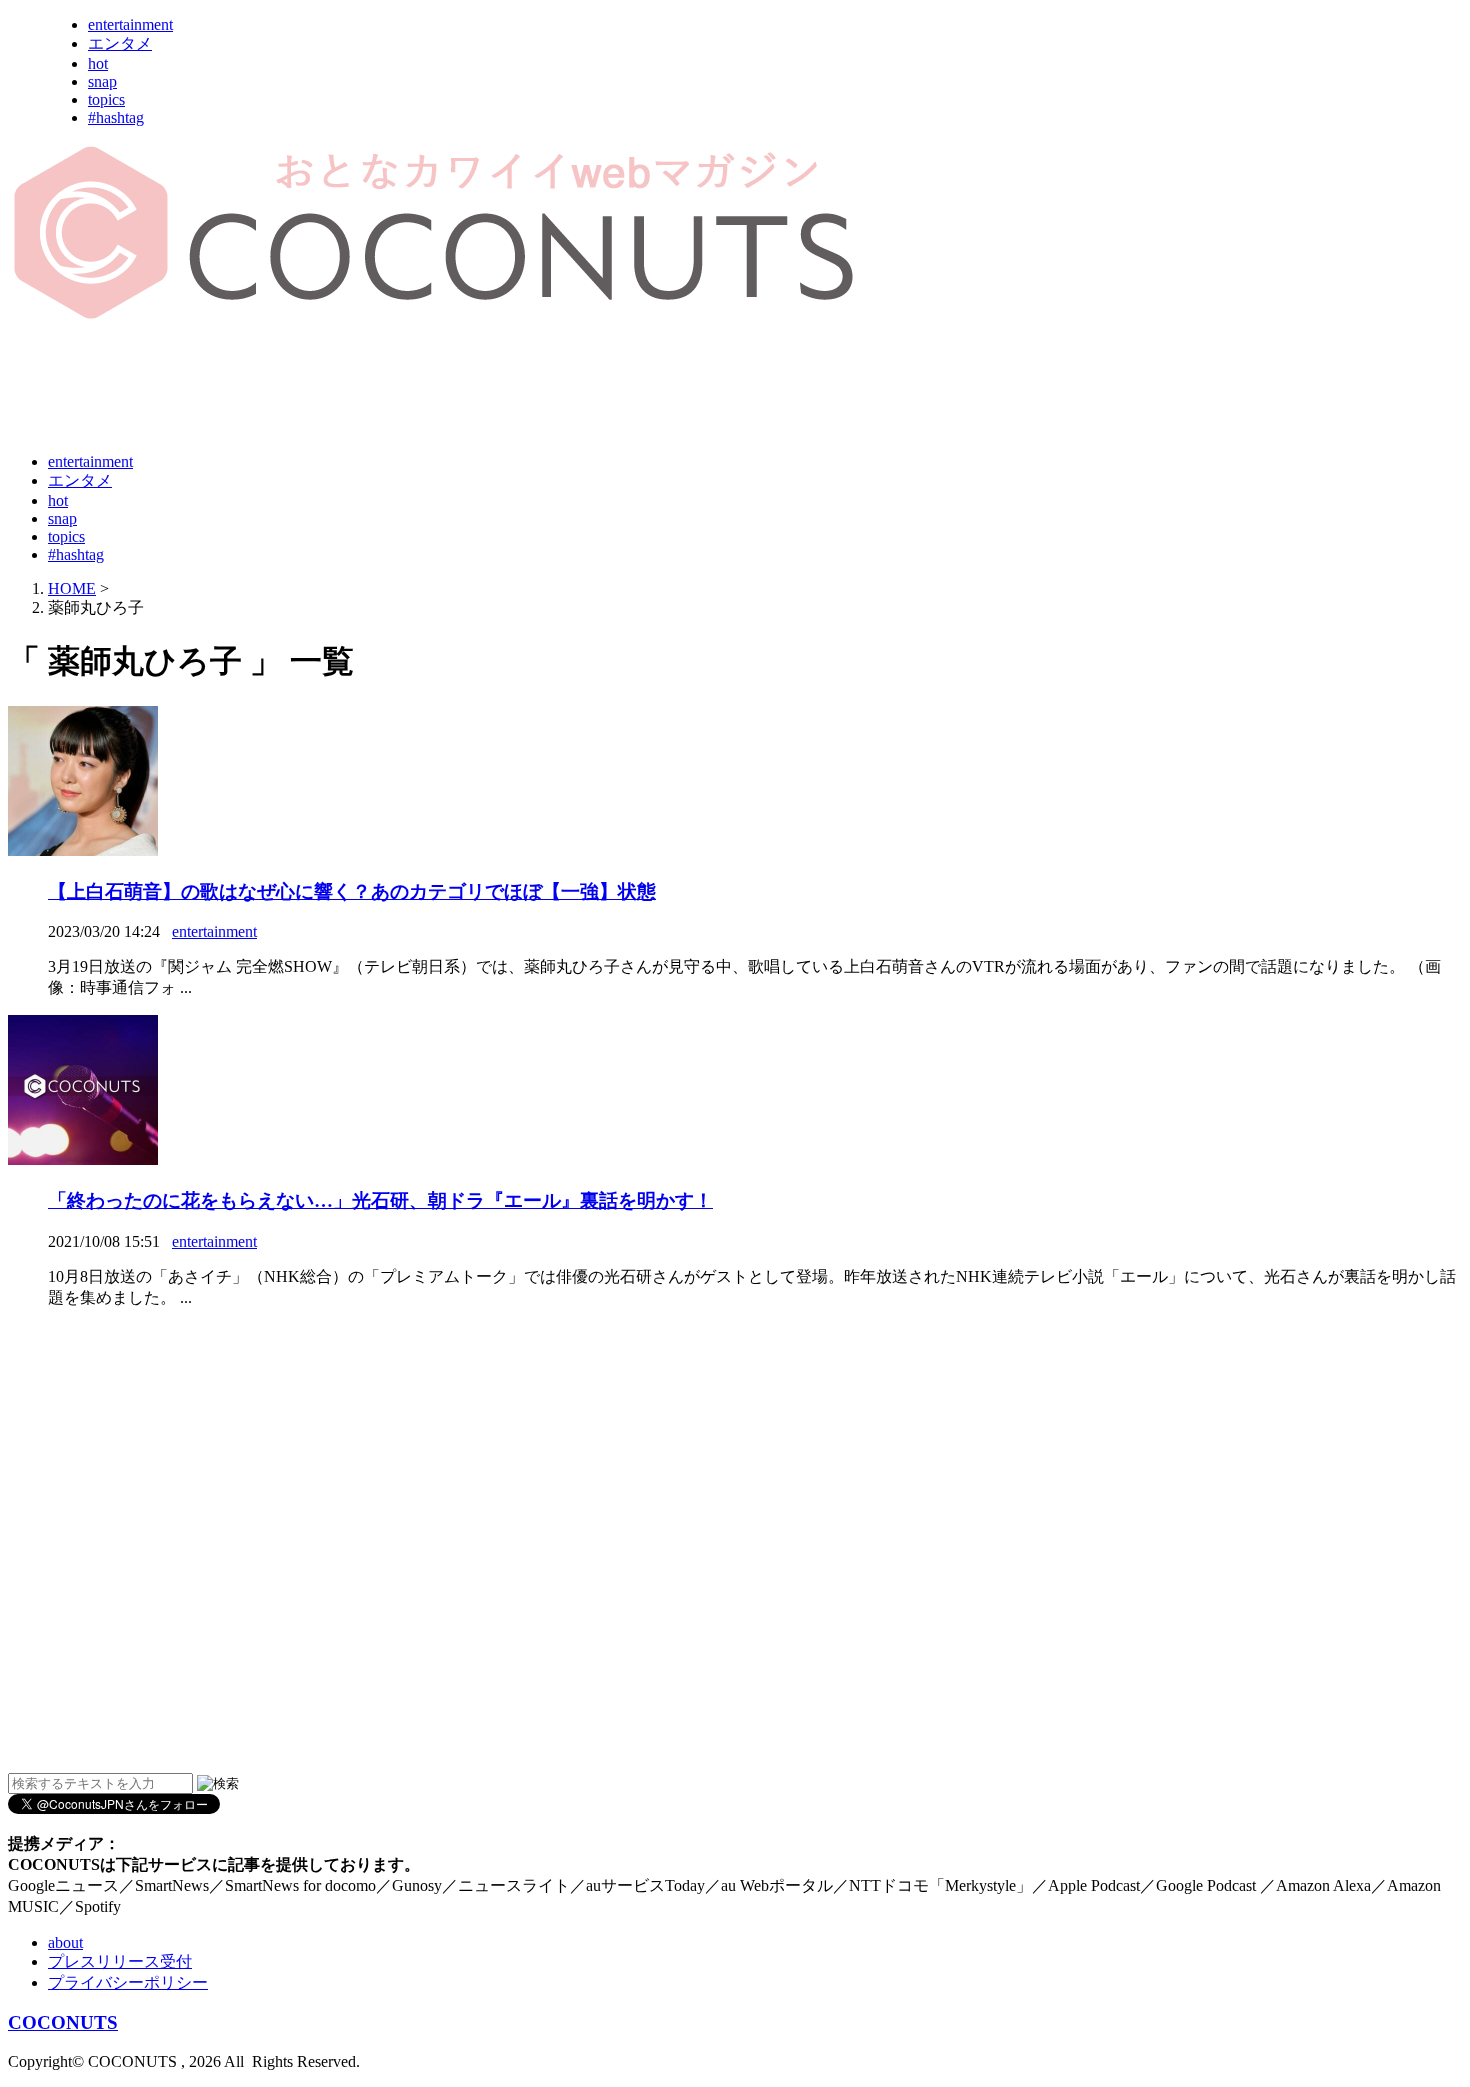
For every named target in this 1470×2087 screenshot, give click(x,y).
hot (98, 63)
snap (102, 81)
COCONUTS (63, 2022)
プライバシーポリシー (128, 1982)
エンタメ (120, 43)
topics (106, 99)
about (65, 1942)
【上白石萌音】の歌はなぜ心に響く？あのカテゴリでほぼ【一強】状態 (352, 891)
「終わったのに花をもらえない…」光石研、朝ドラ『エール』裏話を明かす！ (380, 1200)
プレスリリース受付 (120, 1961)
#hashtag (116, 117)
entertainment (130, 24)
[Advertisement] (372, 388)
